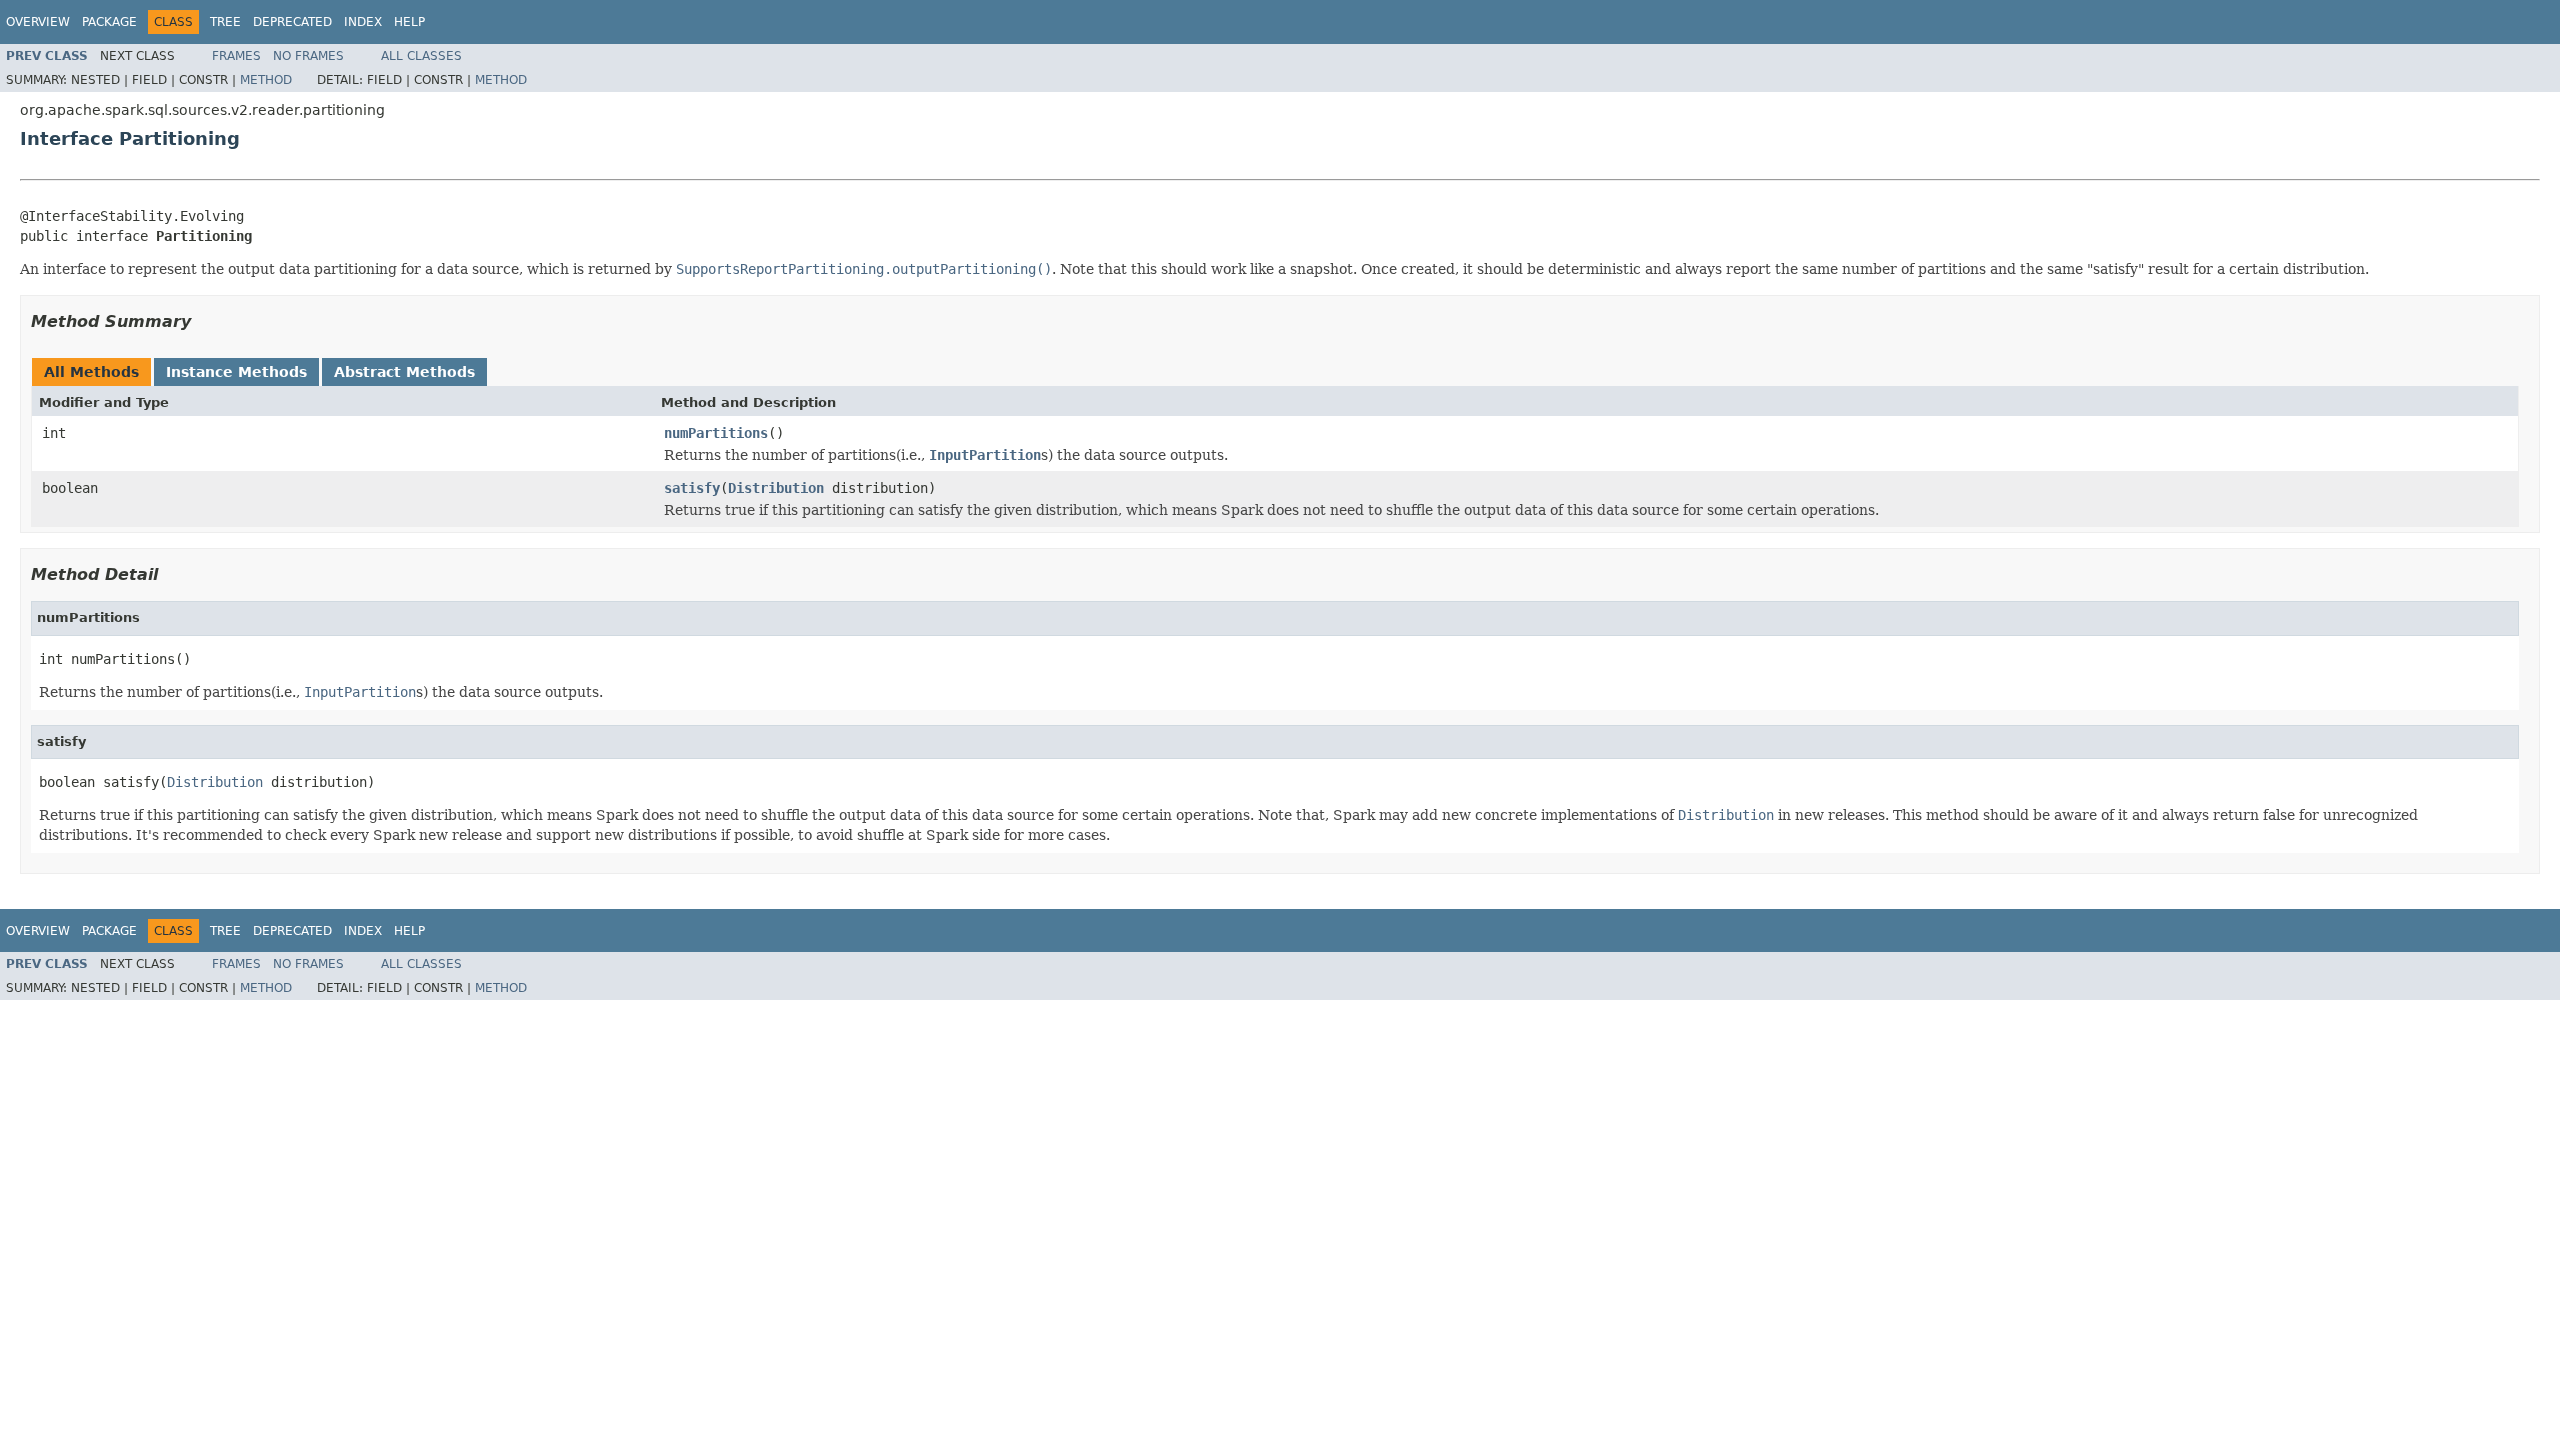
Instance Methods (236, 372)
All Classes (421, 56)
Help (409, 22)
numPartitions (716, 433)
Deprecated (292, 22)
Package (109, 22)
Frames (236, 56)
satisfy (692, 488)
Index (363, 22)
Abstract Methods (404, 372)
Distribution (776, 488)
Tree (225, 22)
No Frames (308, 56)
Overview (38, 22)
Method (266, 80)
